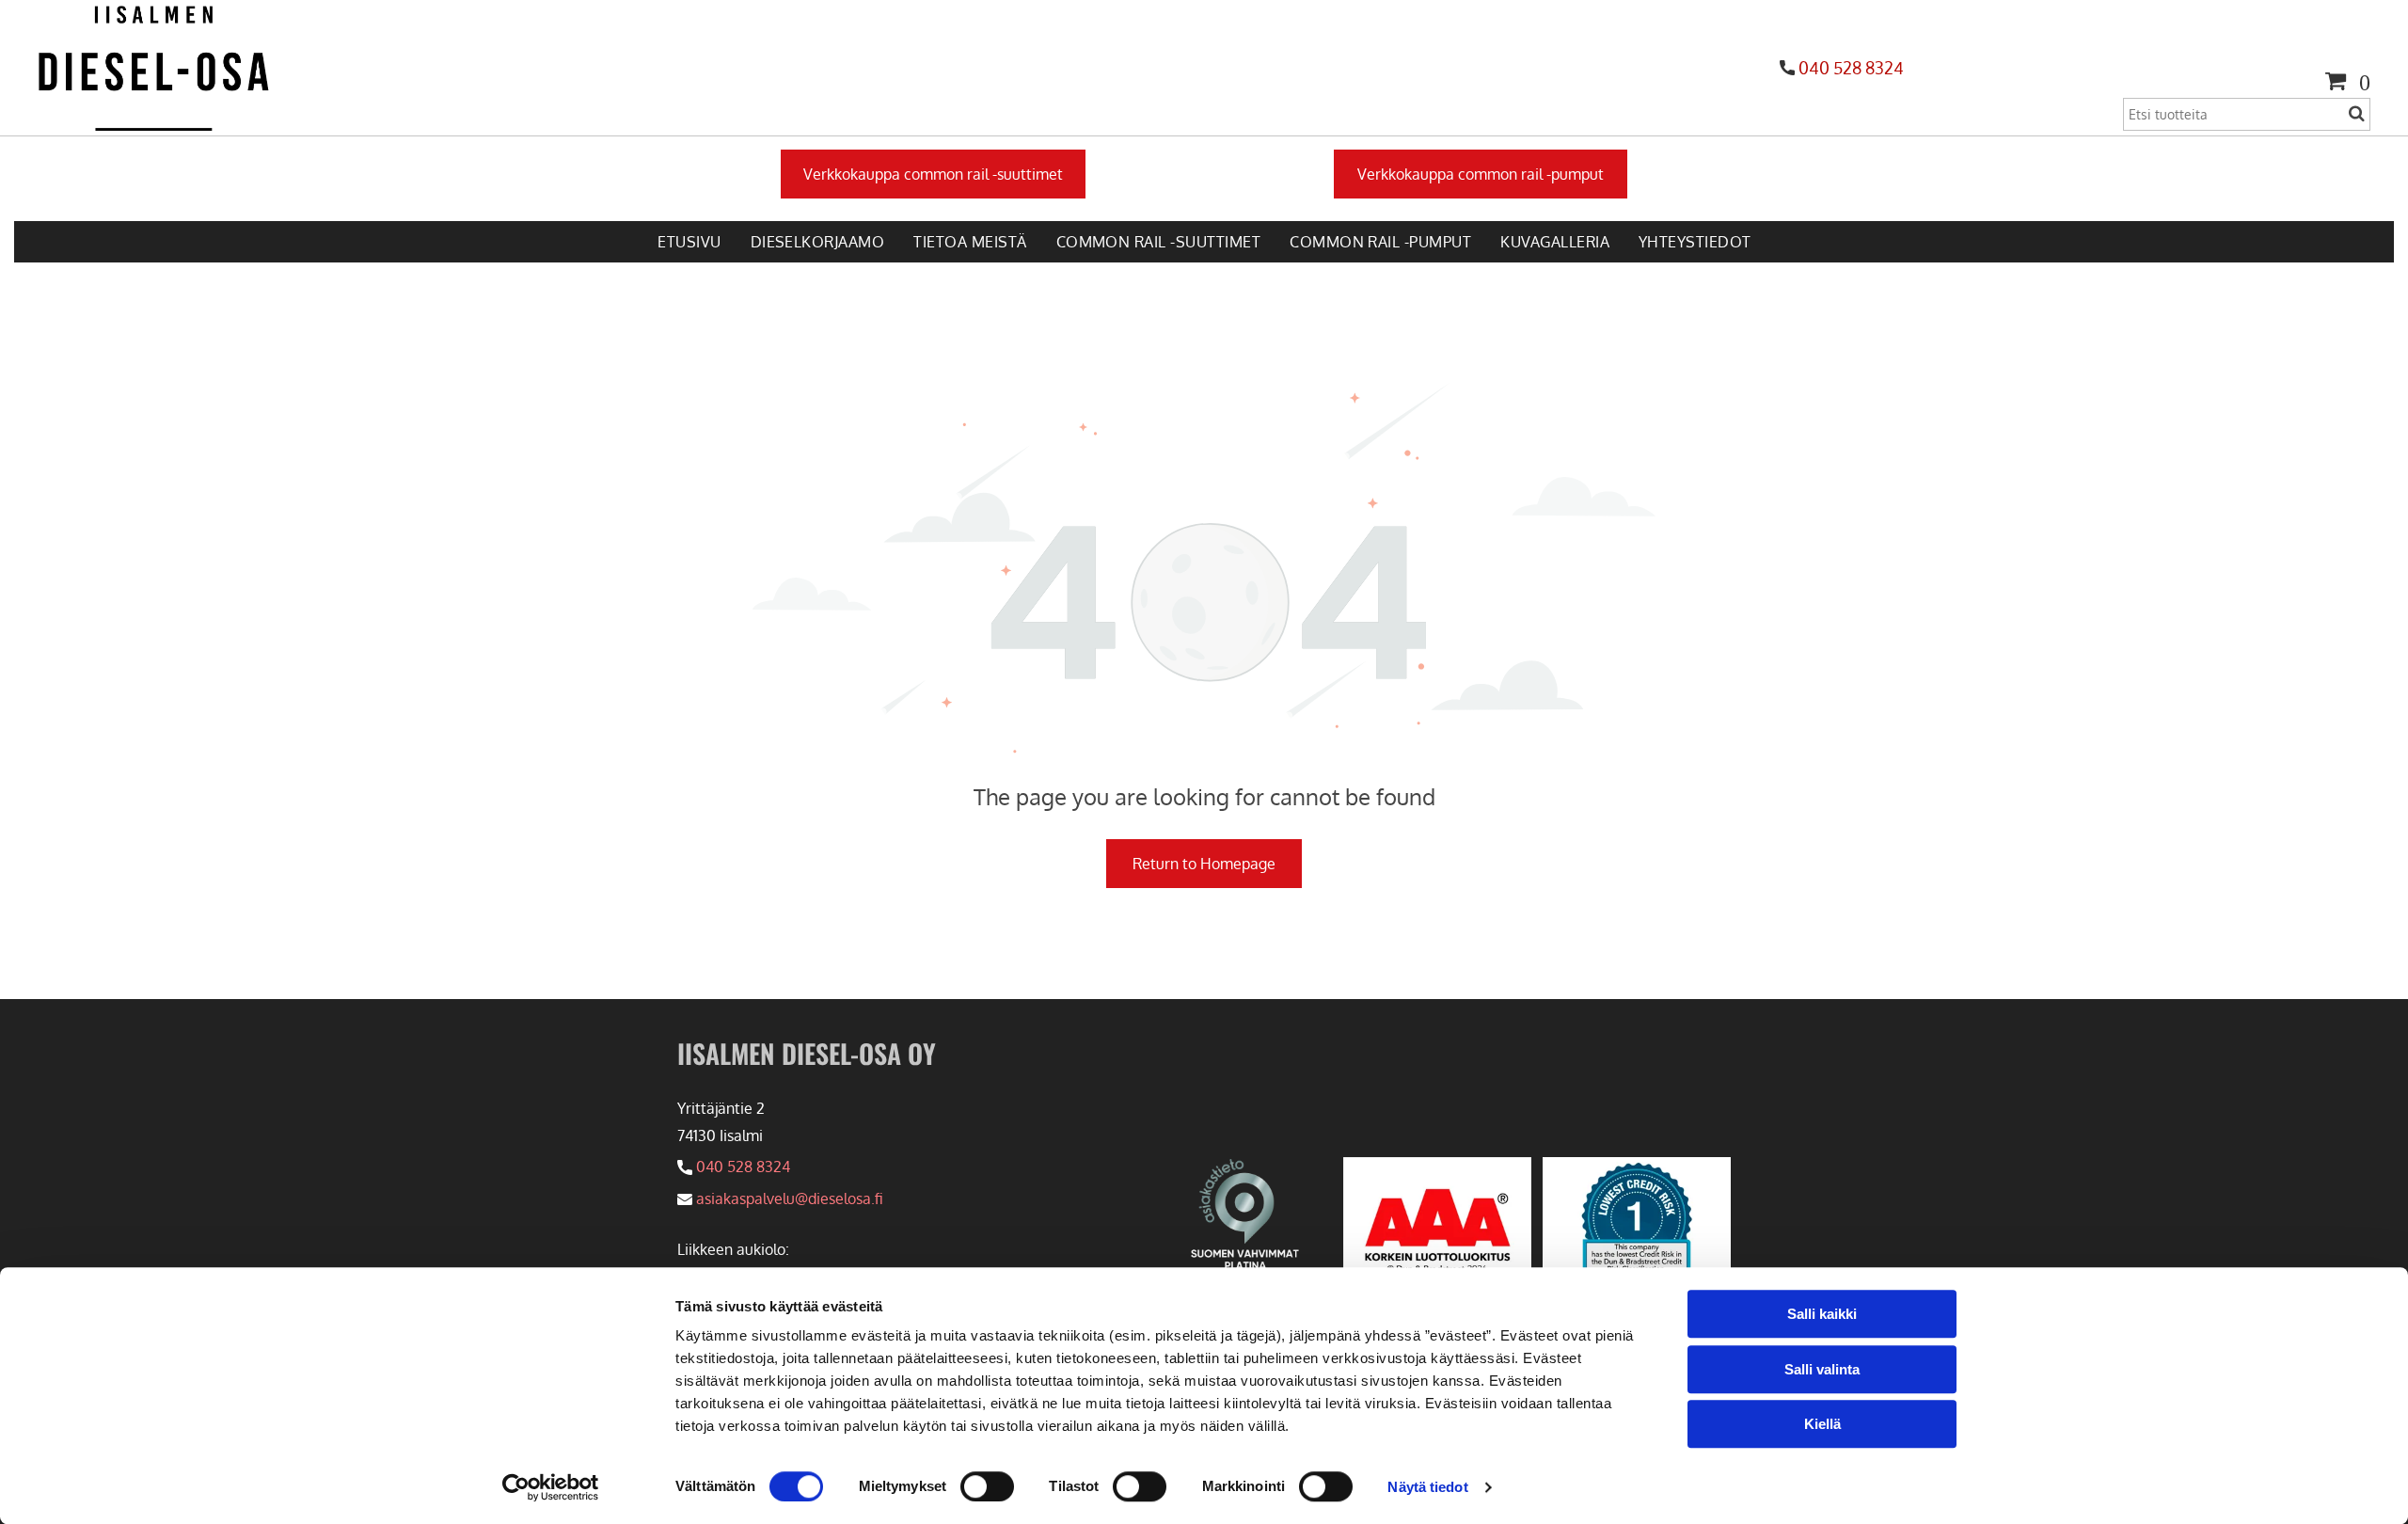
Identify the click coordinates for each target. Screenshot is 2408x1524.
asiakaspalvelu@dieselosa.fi (790, 1199)
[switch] (987, 1486)
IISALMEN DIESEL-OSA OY (807, 1053)
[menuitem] (689, 242)
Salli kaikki (1822, 1314)
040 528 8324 (1851, 68)
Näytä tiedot (1427, 1487)
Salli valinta (1822, 1369)
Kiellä (1822, 1424)
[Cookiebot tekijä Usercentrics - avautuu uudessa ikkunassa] (551, 1487)
